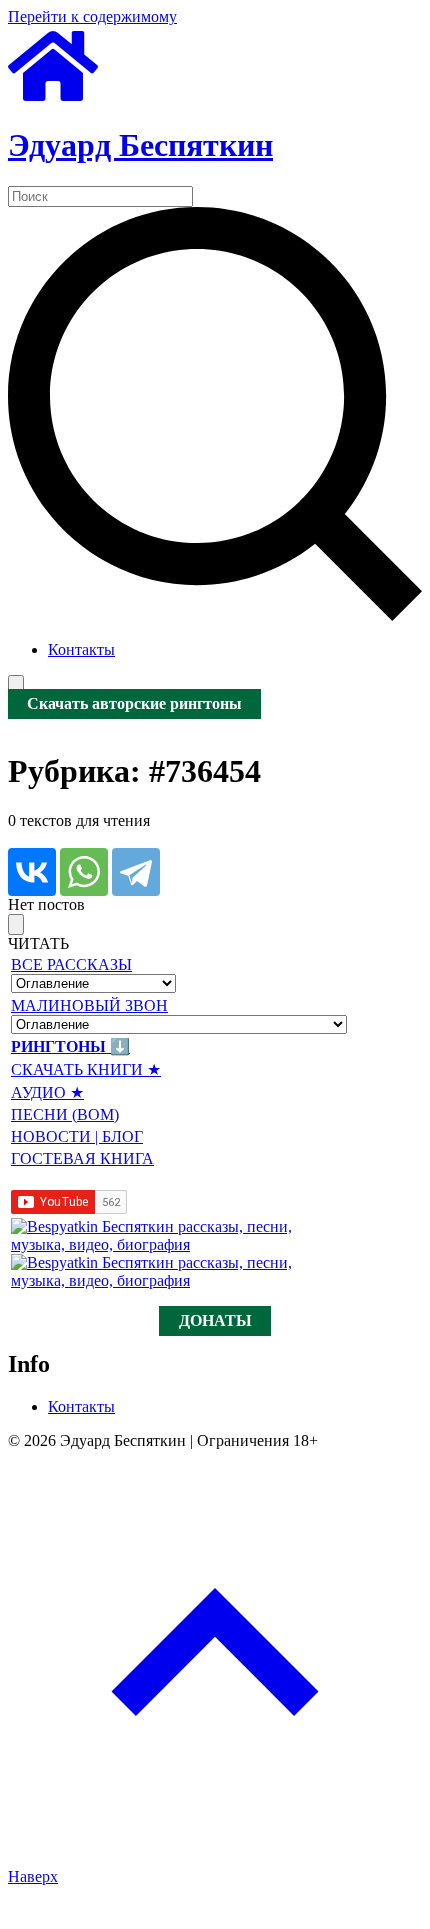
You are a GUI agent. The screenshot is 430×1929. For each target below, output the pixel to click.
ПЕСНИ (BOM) (65, 1114)
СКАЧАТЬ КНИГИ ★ (86, 1069)
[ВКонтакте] (32, 872)
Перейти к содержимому (92, 16)
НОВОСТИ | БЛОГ (77, 1136)
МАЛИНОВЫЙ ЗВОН (89, 1005)
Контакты (81, 649)
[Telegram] (136, 872)
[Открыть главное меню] (16, 685)
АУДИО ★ (47, 1092)
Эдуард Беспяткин (140, 145)
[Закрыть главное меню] (16, 924)
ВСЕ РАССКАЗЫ (71, 964)
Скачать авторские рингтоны (134, 704)
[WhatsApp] (84, 872)
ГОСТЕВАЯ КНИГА (82, 1158)
